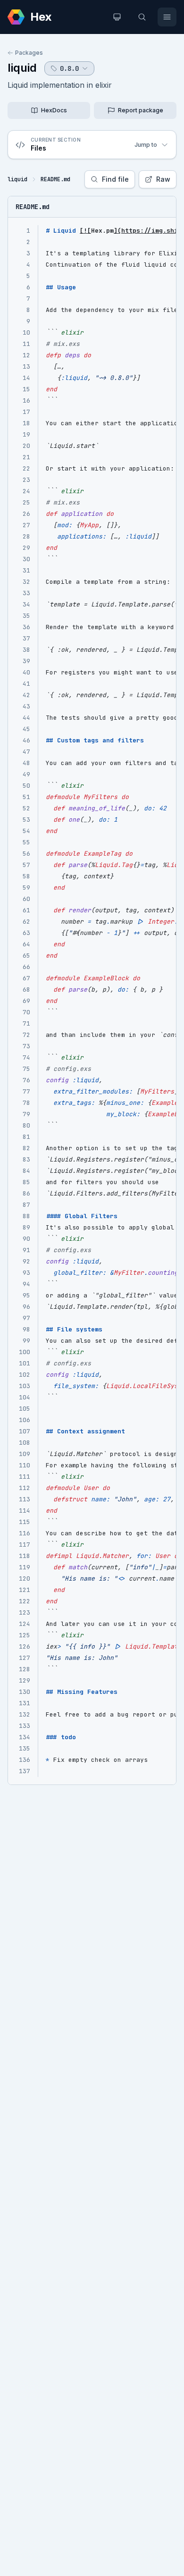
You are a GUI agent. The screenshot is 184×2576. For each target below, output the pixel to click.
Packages (29, 53)
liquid (22, 68)
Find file (115, 179)
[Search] (142, 17)
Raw (163, 179)
